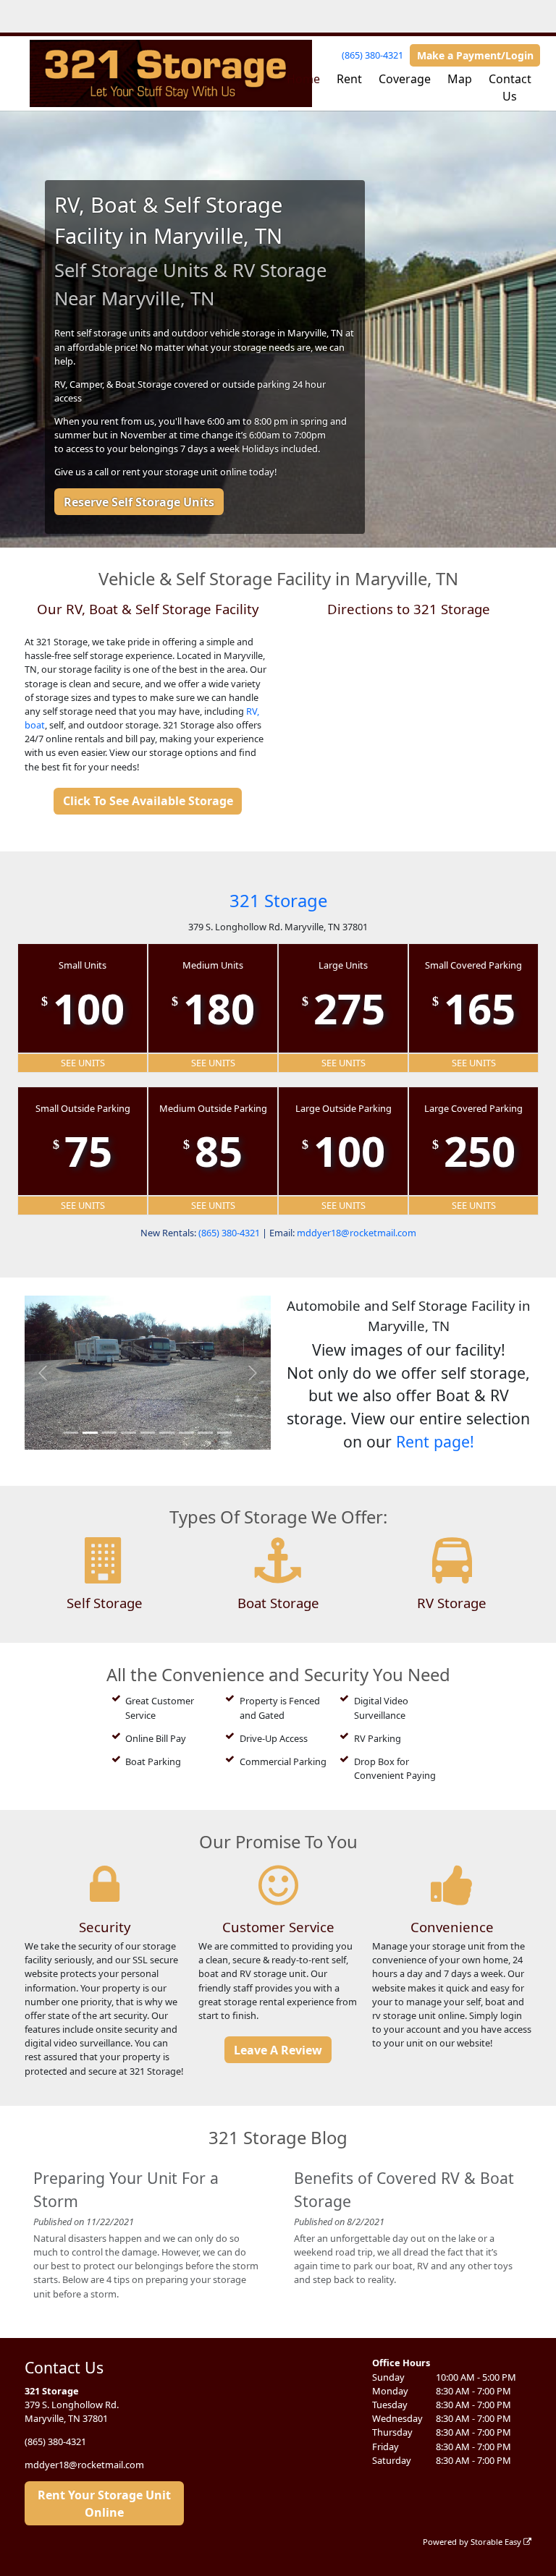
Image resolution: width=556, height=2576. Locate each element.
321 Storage (278, 900)
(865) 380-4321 (372, 55)
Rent (349, 79)
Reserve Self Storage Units (139, 502)
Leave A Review (278, 2050)
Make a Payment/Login (475, 55)
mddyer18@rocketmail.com (357, 1233)
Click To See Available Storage (148, 801)
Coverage (405, 79)
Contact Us (510, 88)
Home (303, 79)
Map (460, 79)
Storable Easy (497, 2542)
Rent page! (435, 1441)
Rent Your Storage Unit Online (104, 2504)
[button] (43, 1373)
